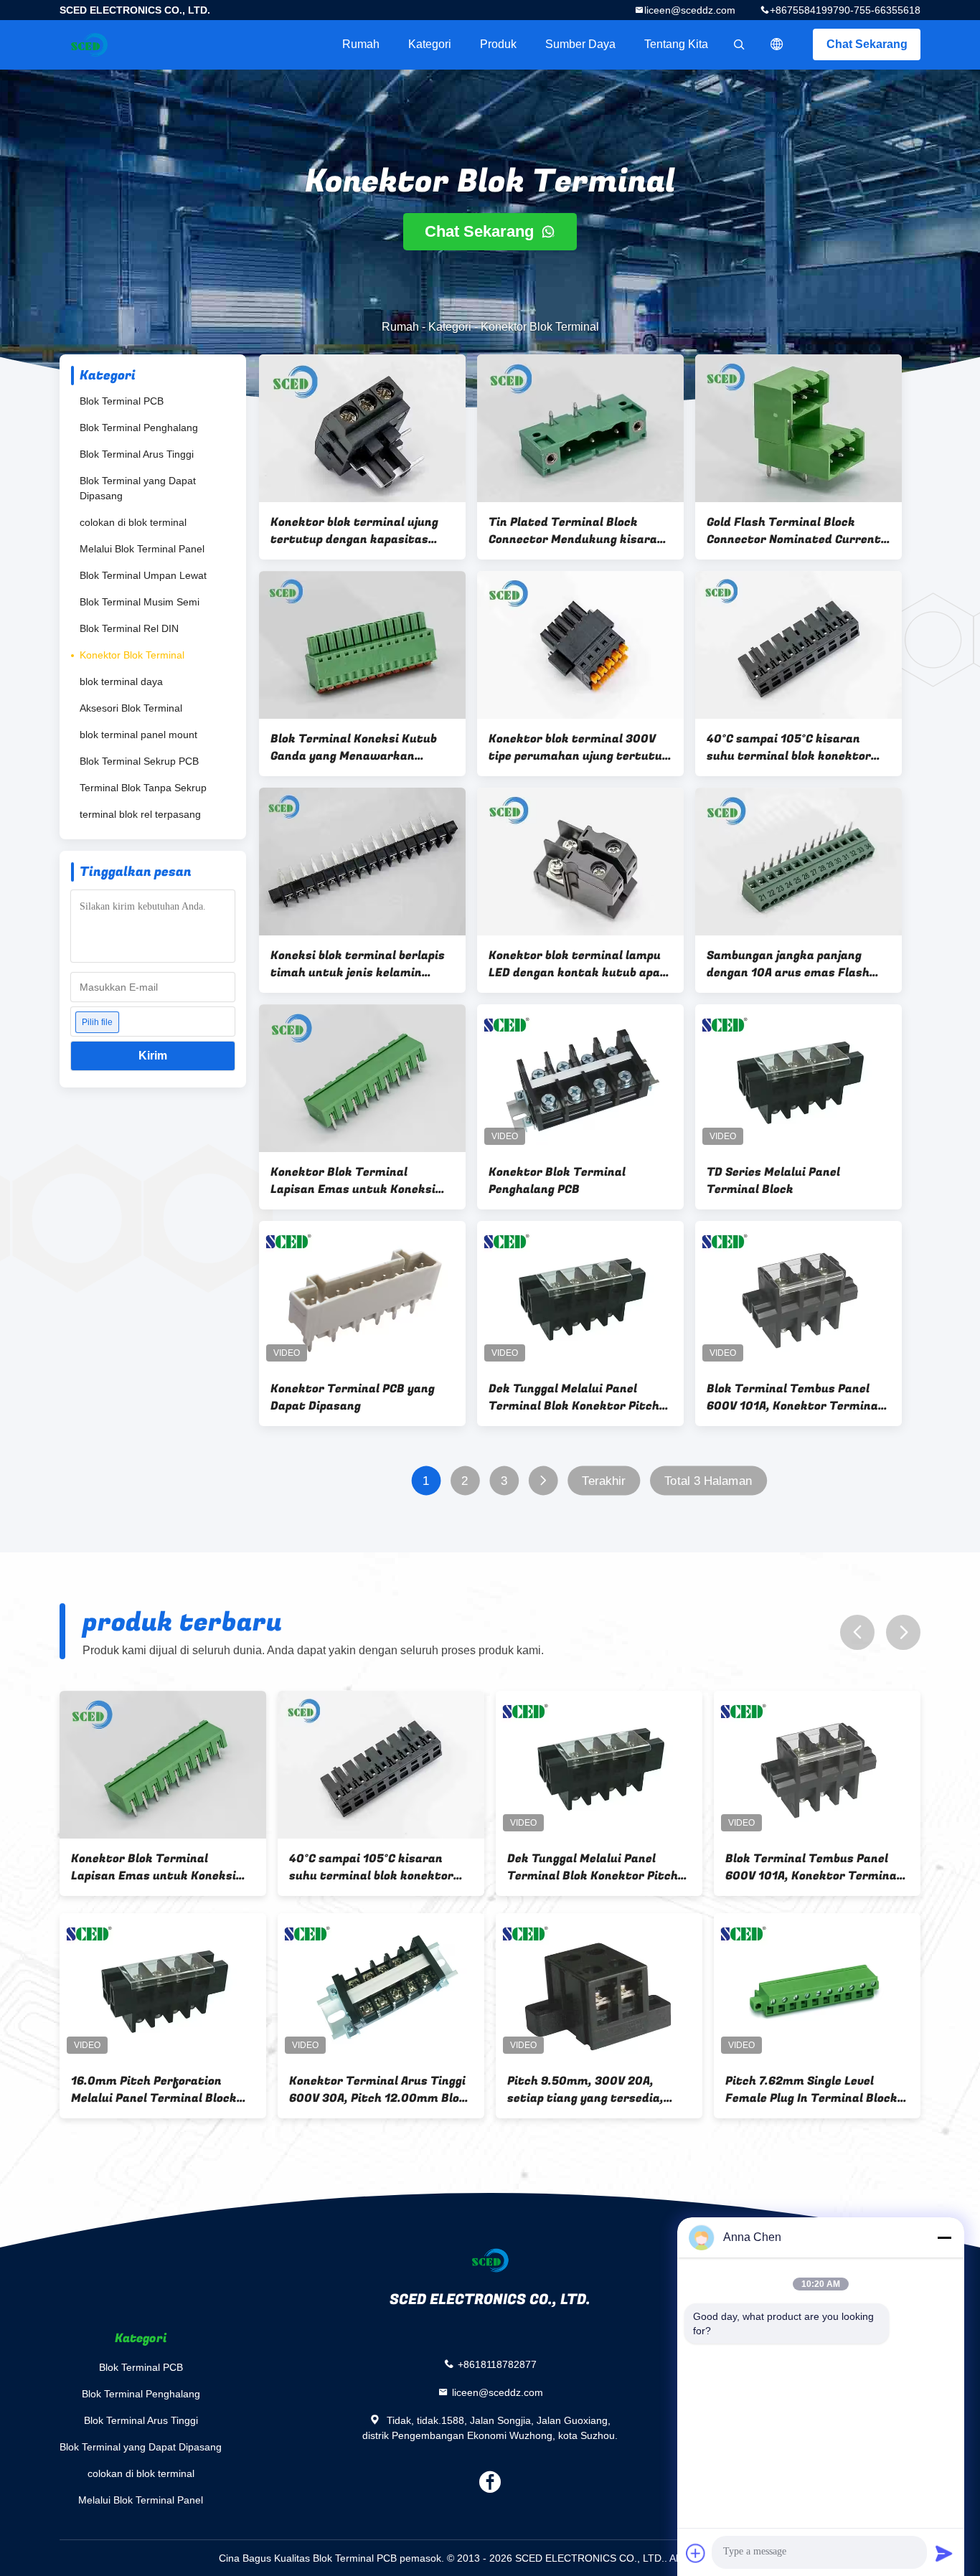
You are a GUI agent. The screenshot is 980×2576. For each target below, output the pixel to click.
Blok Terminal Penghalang (139, 428)
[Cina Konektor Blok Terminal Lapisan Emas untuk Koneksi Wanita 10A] (362, 1078)
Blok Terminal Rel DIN (129, 628)
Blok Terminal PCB (122, 401)
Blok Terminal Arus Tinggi (137, 454)
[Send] (944, 2553)
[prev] (857, 1632)
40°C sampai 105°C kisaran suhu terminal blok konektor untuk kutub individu (789, 747)
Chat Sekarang (867, 44)
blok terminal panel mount (138, 735)
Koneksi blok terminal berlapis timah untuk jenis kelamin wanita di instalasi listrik (358, 964)
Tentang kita (676, 44)
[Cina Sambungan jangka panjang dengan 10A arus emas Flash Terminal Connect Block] (798, 862)
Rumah (361, 44)
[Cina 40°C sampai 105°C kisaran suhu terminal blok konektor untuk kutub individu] (798, 645)
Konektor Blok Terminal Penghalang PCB (557, 1181)
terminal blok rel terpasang (140, 814)
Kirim (153, 1056)
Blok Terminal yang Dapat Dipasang (138, 488)
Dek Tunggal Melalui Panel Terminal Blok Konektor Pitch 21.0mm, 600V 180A (574, 1397)
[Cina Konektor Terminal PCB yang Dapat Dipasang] (362, 1295)
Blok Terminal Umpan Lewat (143, 575)
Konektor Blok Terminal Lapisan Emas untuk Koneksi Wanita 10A (353, 1181)
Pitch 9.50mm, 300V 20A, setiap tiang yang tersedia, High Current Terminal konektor (585, 2090)
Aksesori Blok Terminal (131, 708)
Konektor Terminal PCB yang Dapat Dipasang (353, 1397)
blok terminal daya (121, 681)
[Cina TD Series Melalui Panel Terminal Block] (798, 1078)
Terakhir (603, 1481)
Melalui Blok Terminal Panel (142, 549)
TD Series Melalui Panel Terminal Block (773, 1181)
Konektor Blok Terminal (132, 655)
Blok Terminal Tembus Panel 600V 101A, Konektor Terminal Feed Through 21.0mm (794, 1397)
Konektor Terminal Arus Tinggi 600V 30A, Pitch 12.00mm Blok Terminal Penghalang (378, 2090)
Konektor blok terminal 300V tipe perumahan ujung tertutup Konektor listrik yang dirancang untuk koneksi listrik (580, 747)
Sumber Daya (580, 44)
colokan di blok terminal (133, 522)
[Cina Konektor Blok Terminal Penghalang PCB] (580, 1078)
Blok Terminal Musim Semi (140, 602)
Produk (498, 44)
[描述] (777, 44)
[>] (543, 1481)
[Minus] (944, 2237)
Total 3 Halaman (708, 1481)
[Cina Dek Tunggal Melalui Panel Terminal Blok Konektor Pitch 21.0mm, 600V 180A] (580, 1295)
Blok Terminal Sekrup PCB (139, 761)
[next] (903, 1632)
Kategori (430, 44)
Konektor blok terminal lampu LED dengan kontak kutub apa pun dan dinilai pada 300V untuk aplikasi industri (575, 964)
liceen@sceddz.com (690, 10)
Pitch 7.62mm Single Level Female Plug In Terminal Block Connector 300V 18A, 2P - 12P (811, 2090)
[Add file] (696, 2553)
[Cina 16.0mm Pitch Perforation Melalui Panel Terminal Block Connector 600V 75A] (163, 1987)
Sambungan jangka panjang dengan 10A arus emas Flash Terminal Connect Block (788, 964)
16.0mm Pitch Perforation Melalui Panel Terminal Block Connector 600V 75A (154, 2090)
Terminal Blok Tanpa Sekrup (143, 788)
